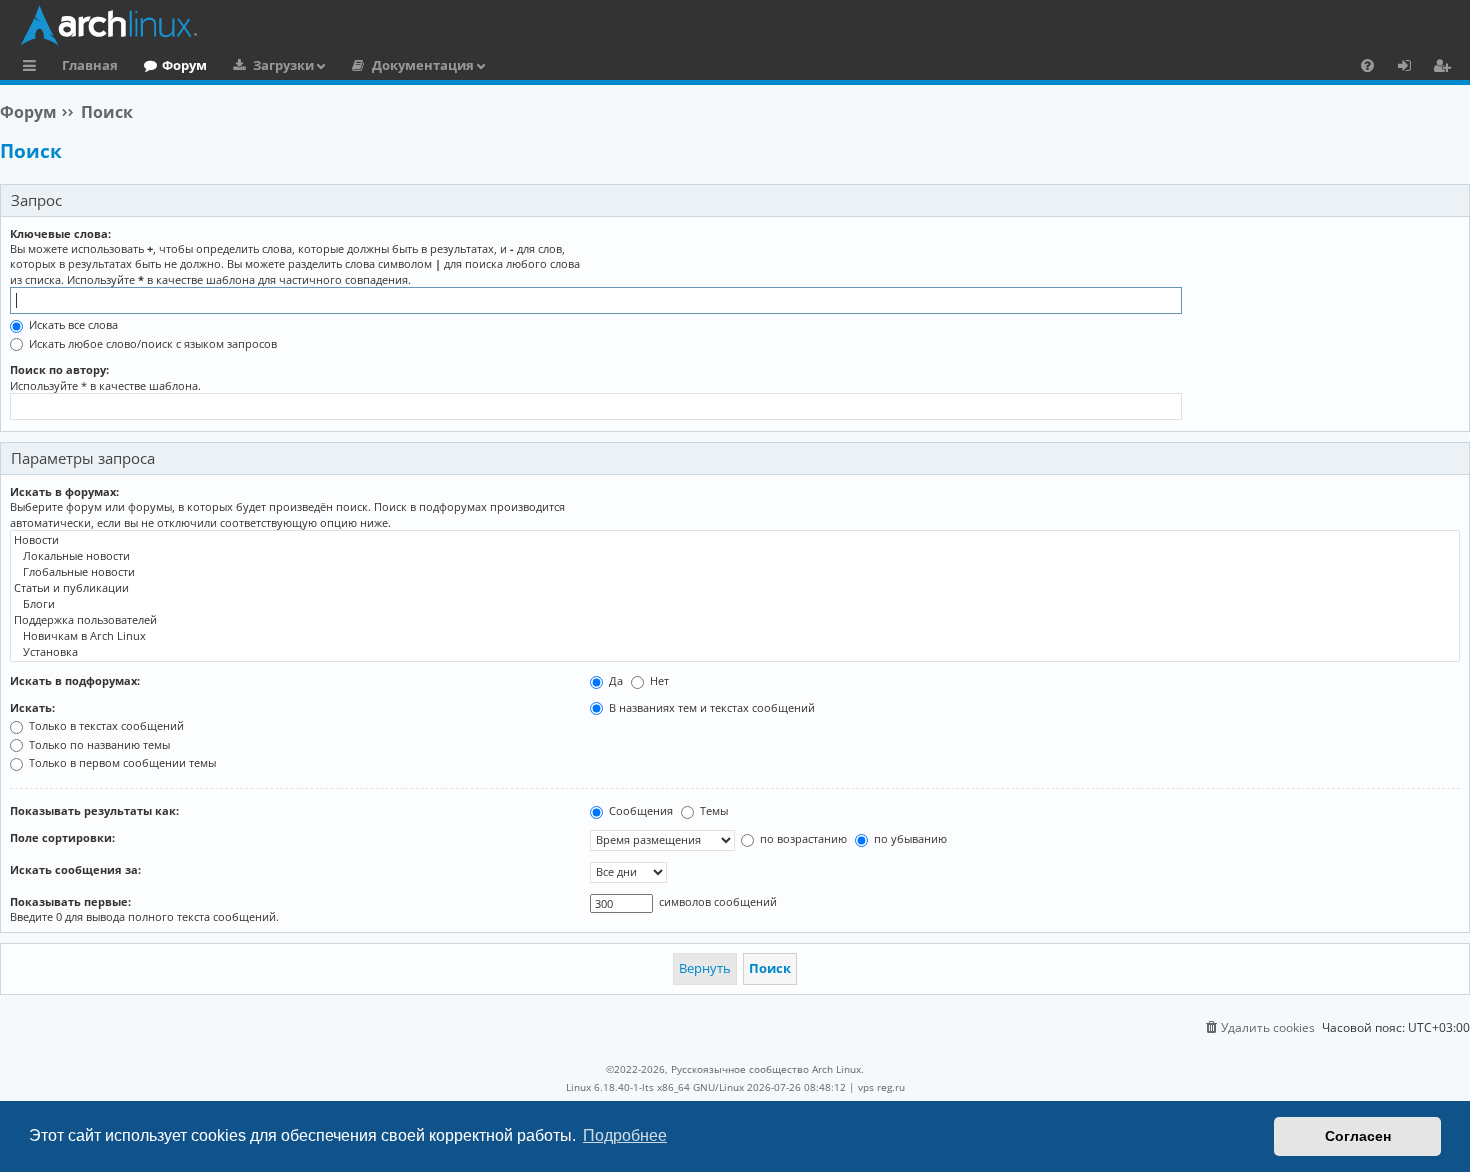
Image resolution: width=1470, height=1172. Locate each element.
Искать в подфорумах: (75, 680)
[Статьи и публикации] (735, 588)
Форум (184, 65)
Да (614, 680)
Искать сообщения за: (75, 869)
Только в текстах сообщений (105, 725)
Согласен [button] (1358, 1136)
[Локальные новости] (735, 556)
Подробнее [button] (625, 1135)
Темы (712, 810)
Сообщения (639, 810)
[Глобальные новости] (735, 572)
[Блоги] (735, 604)
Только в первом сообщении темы (121, 762)
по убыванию (909, 838)
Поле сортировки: (62, 837)
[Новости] (735, 540)
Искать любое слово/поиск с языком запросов (151, 343)
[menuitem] (1367, 65)
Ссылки (33, 68)
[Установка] (735, 652)
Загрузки (283, 65)
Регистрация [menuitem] (1446, 68)
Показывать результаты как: (94, 810)
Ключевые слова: (60, 233)
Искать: (32, 707)
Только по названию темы (98, 744)
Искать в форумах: (64, 491)
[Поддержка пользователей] (735, 620)
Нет (658, 680)
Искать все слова (72, 324)
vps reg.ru (881, 1087)
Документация (423, 65)
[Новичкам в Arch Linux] (735, 636)
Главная (90, 65)
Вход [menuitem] (1411, 68)
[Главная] (740, 25)
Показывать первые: (70, 901)
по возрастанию (802, 838)
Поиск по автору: (59, 369)
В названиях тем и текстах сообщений (710, 707)
